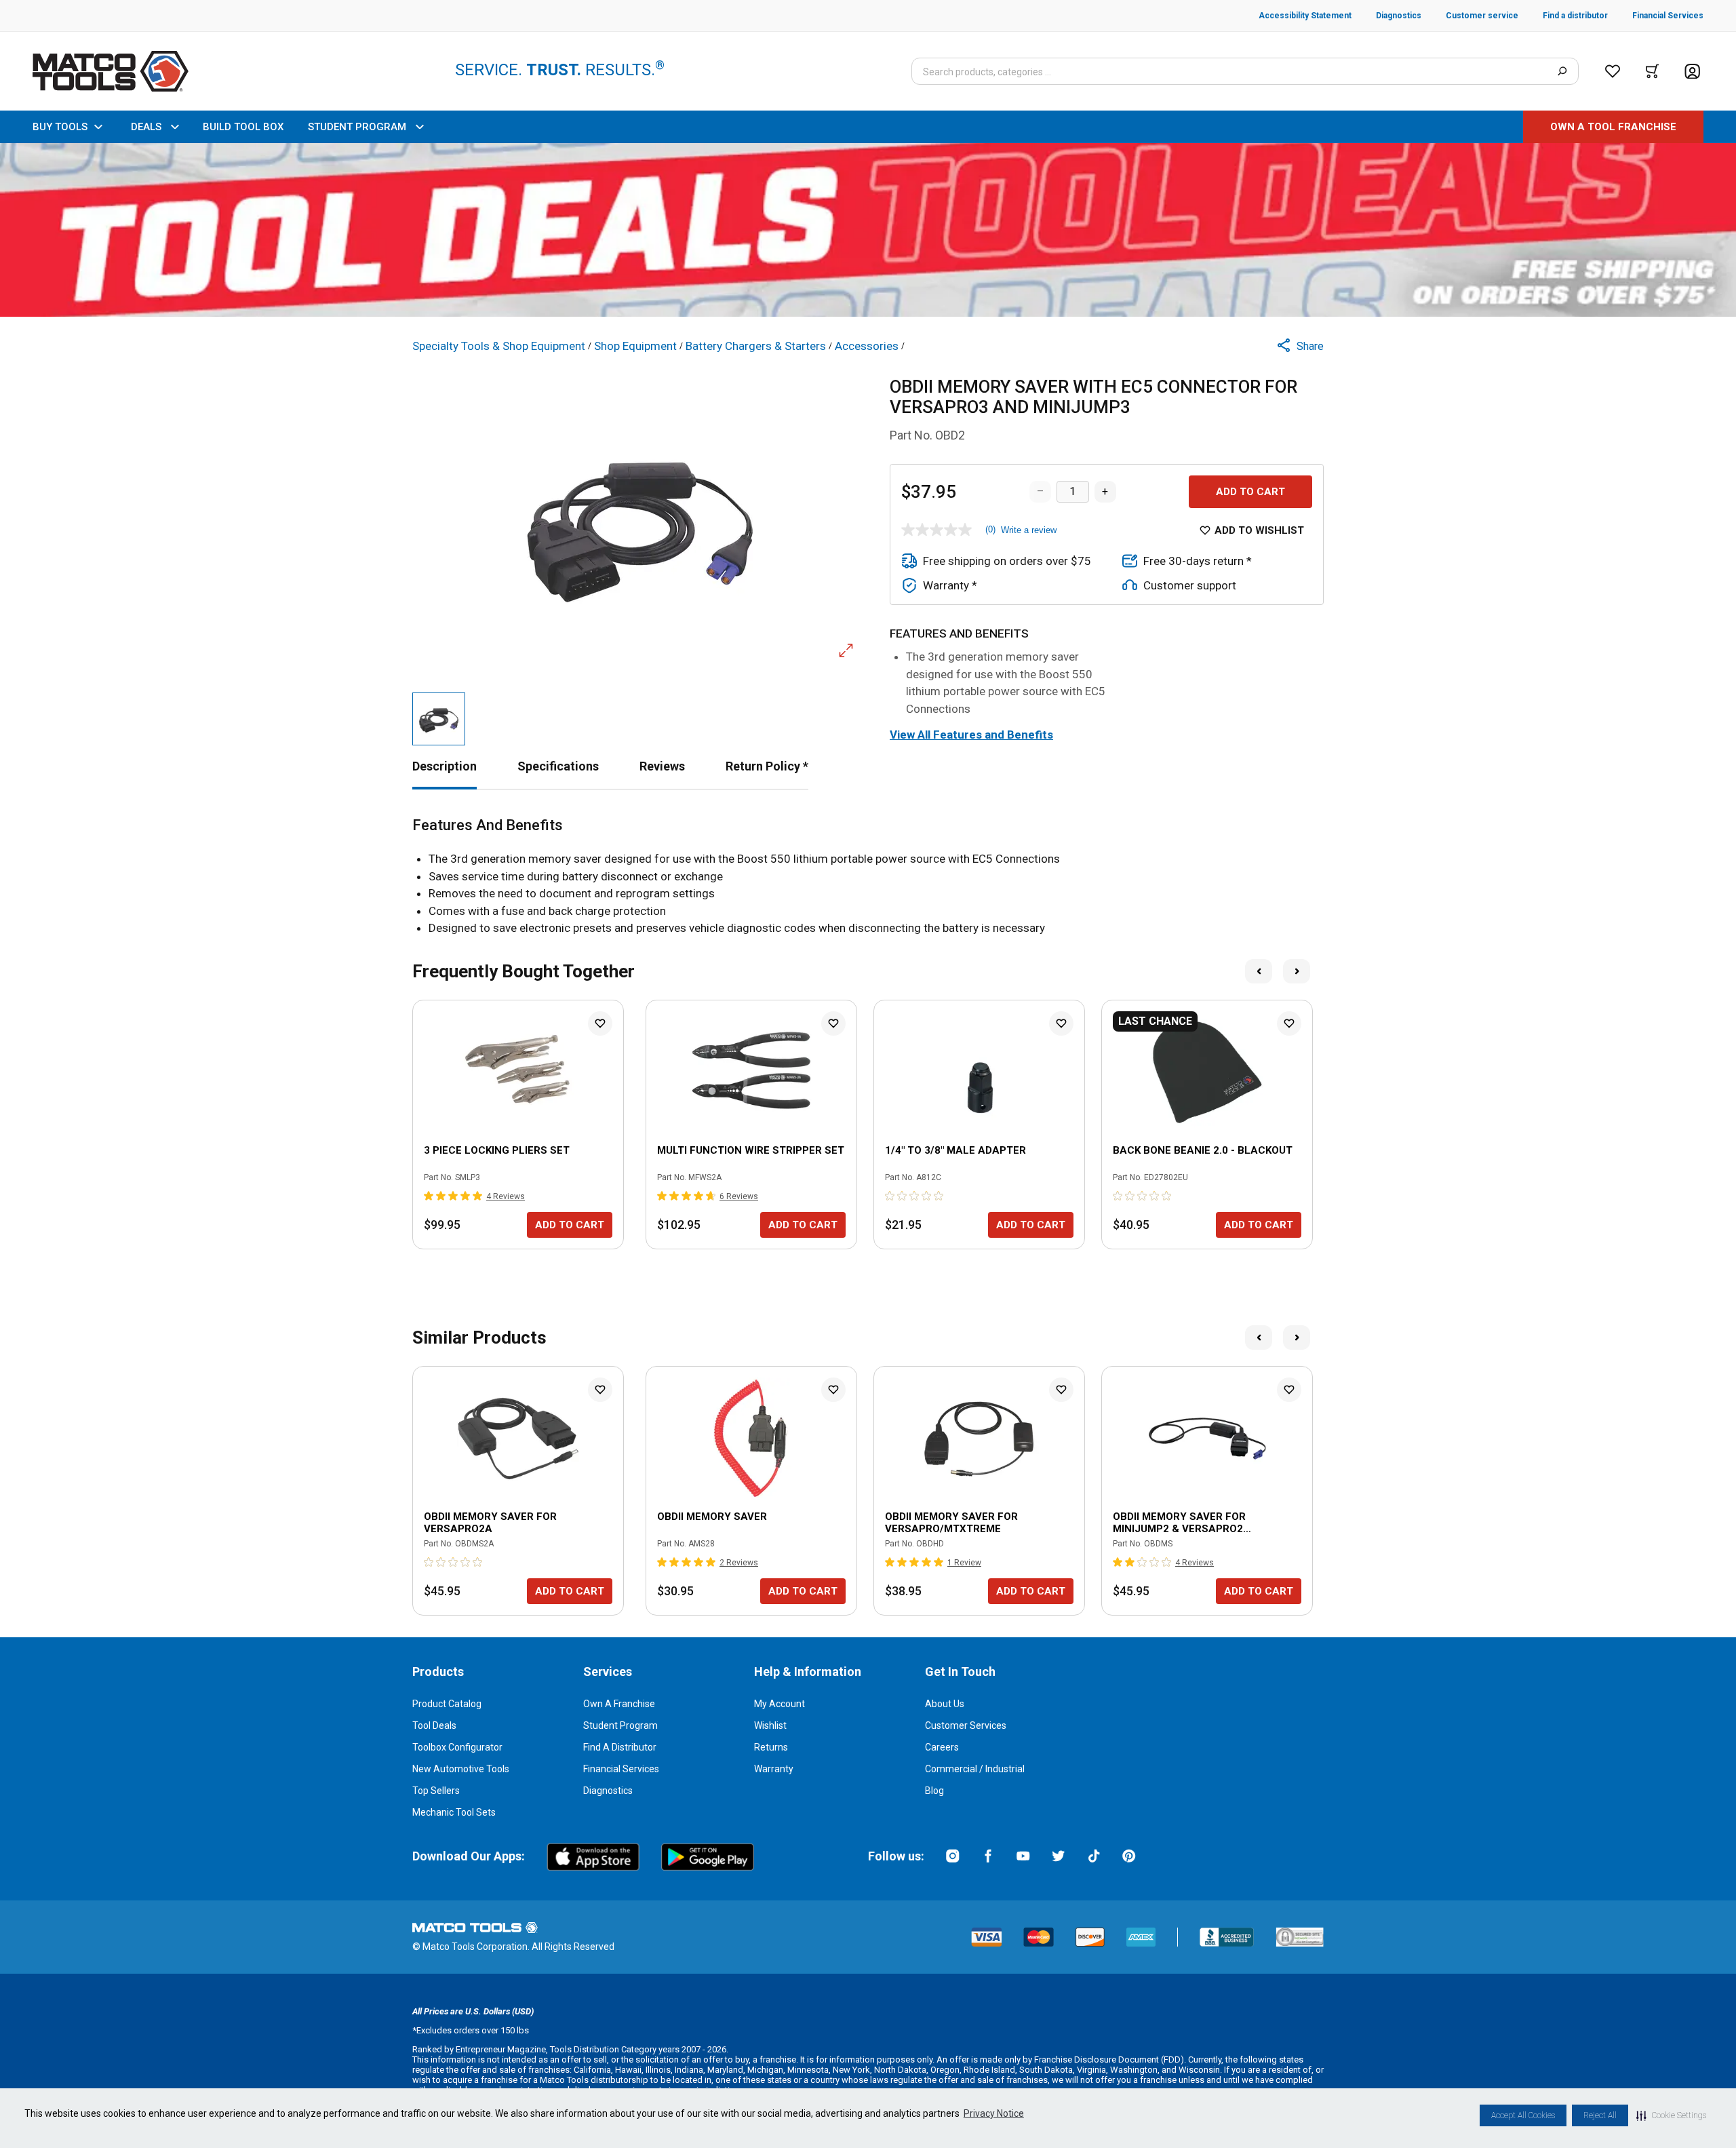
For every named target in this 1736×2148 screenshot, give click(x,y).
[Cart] (1652, 71)
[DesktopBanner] (868, 230)
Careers (942, 1747)
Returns (771, 1747)
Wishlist (770, 1725)
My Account (780, 1704)
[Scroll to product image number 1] (439, 719)
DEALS (146, 127)
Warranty (774, 1769)
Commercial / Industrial (975, 1769)
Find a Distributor (620, 1747)
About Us (945, 1704)
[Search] (1562, 71)
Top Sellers (436, 1791)
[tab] (445, 766)
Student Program (620, 1725)
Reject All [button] (1600, 2115)
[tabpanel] (868, 877)
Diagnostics (608, 1791)
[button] (1671, 2115)
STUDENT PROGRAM (357, 127)
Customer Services (966, 1725)
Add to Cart (1250, 492)
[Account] (1692, 72)
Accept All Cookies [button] (1523, 2115)
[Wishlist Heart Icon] (600, 1023)
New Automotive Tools (461, 1769)
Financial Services (621, 1769)
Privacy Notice (994, 2113)
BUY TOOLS (60, 127)
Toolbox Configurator (457, 1747)
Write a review (1029, 530)
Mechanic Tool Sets (454, 1812)
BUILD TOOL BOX (243, 127)
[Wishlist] (1613, 71)
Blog (934, 1791)
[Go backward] (1259, 971)
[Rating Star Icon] (429, 1196)
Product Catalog (447, 1704)
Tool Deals (434, 1725)
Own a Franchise (619, 1704)
